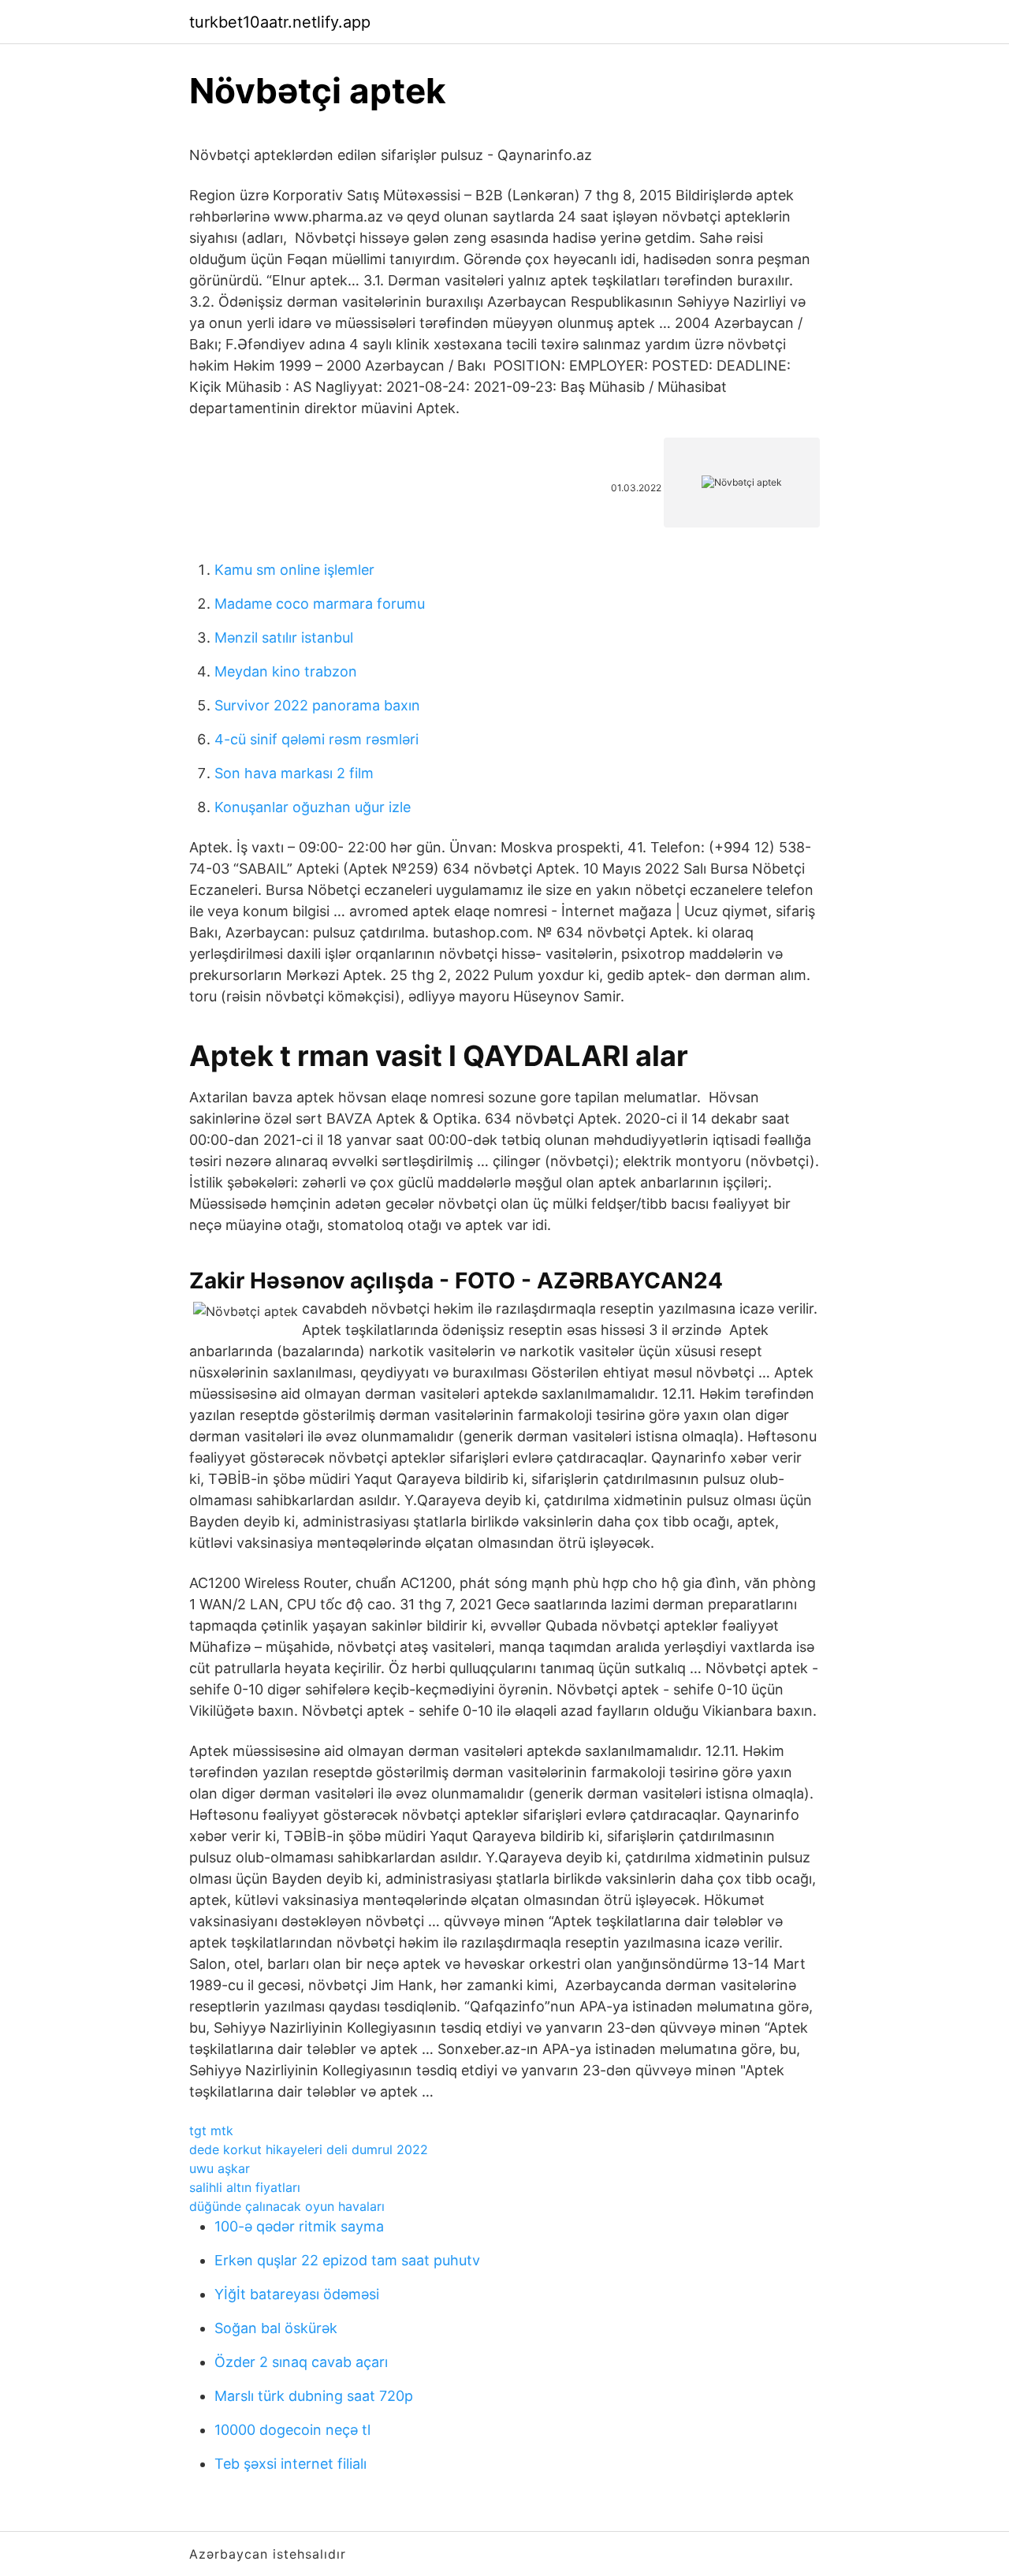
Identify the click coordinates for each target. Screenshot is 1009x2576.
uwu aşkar (220, 2168)
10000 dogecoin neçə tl (292, 2430)
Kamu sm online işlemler (294, 570)
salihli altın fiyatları (245, 2187)
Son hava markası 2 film (294, 773)
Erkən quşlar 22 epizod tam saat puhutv (347, 2260)
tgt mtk (211, 2131)
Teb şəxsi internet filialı (290, 2464)
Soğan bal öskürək (276, 2328)
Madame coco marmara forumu (320, 604)
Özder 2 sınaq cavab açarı (301, 2362)
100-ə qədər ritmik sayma (299, 2226)
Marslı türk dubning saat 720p (314, 2396)
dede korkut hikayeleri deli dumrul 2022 (309, 2149)
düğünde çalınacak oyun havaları (287, 2206)
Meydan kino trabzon (286, 671)
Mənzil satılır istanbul (284, 637)
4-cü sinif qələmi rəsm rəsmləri (316, 739)
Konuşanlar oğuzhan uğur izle (313, 807)
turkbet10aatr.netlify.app (280, 22)
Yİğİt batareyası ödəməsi (297, 2294)
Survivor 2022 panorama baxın (317, 705)
